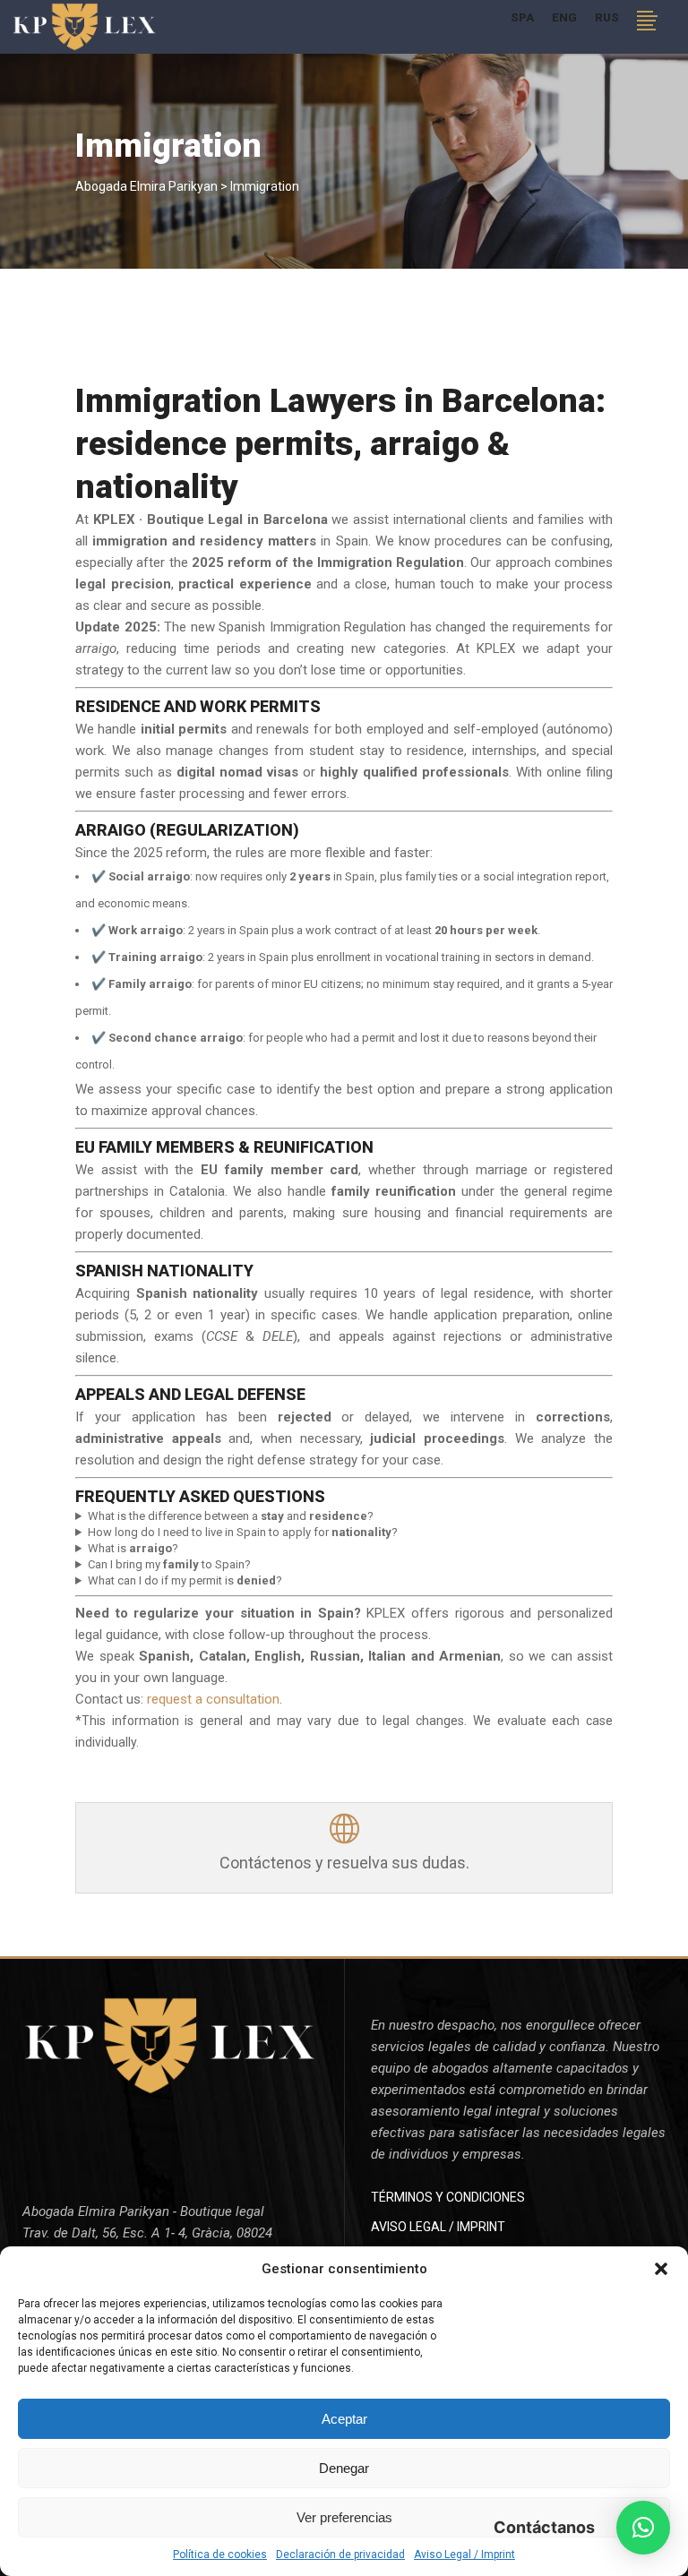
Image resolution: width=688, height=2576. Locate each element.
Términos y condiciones (448, 2197)
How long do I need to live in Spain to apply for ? (243, 1532)
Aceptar (344, 2419)
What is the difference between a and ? (231, 1516)
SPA (522, 17)
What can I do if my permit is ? (185, 1580)
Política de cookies (220, 2555)
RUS (607, 17)
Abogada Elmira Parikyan (146, 186)
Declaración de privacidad (340, 2555)
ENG (564, 17)
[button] (661, 2269)
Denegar (344, 2468)
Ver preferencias (344, 2517)
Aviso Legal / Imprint (464, 2555)
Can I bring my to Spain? (169, 1564)
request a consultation (213, 1699)
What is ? (133, 1548)
